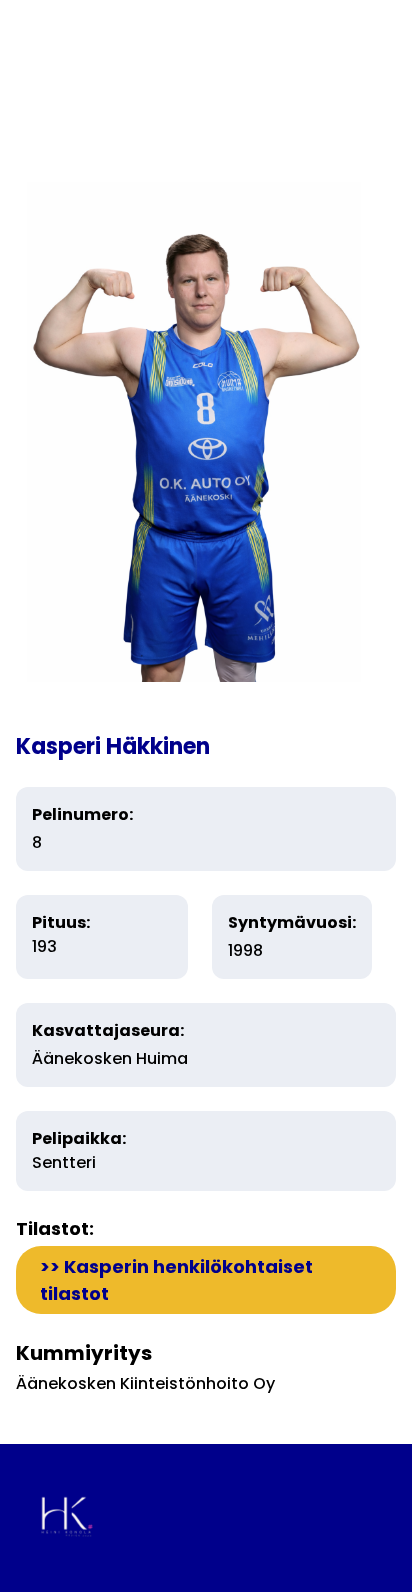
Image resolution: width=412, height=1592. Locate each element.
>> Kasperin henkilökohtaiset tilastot (176, 1280)
